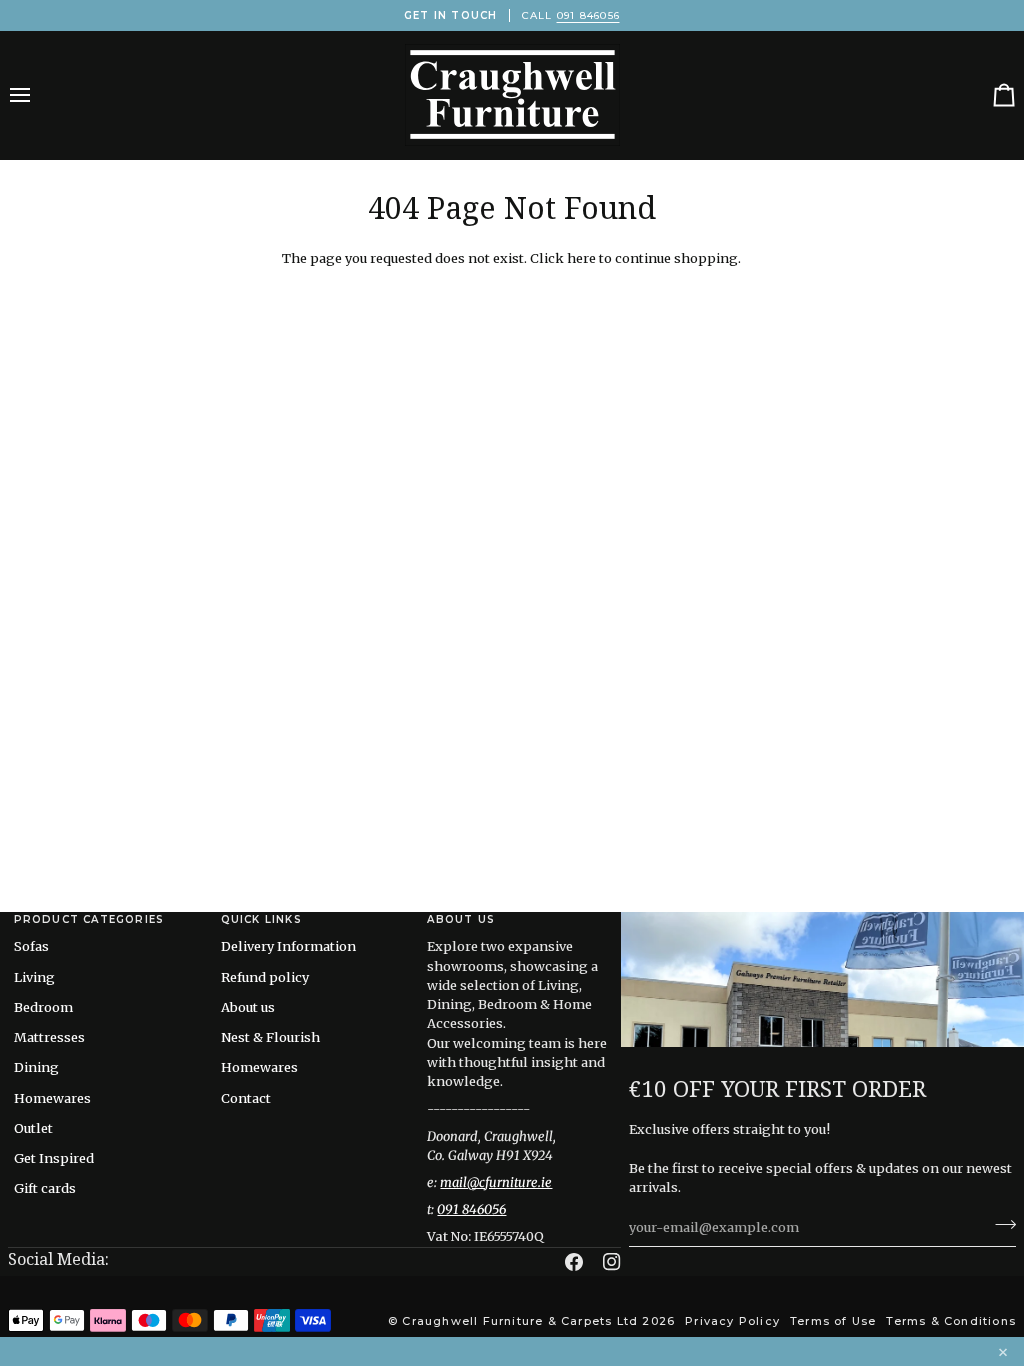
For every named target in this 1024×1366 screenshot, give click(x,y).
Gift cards (45, 1188)
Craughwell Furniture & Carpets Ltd (520, 1321)
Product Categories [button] (89, 919)
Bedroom (43, 1007)
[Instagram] (612, 1262)
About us (248, 1007)
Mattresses (49, 1037)
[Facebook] (574, 1262)
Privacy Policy (732, 1321)
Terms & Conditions (951, 1321)
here (581, 258)
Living (34, 977)
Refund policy (265, 977)
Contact (246, 1098)
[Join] (999, 1225)
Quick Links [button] (261, 919)
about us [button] (461, 919)
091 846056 (588, 15)
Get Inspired (54, 1158)
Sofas (31, 946)
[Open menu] (38, 95)
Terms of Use (833, 1321)
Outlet (33, 1128)
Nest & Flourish (270, 1037)
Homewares (52, 1098)
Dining (36, 1067)
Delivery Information (288, 946)
